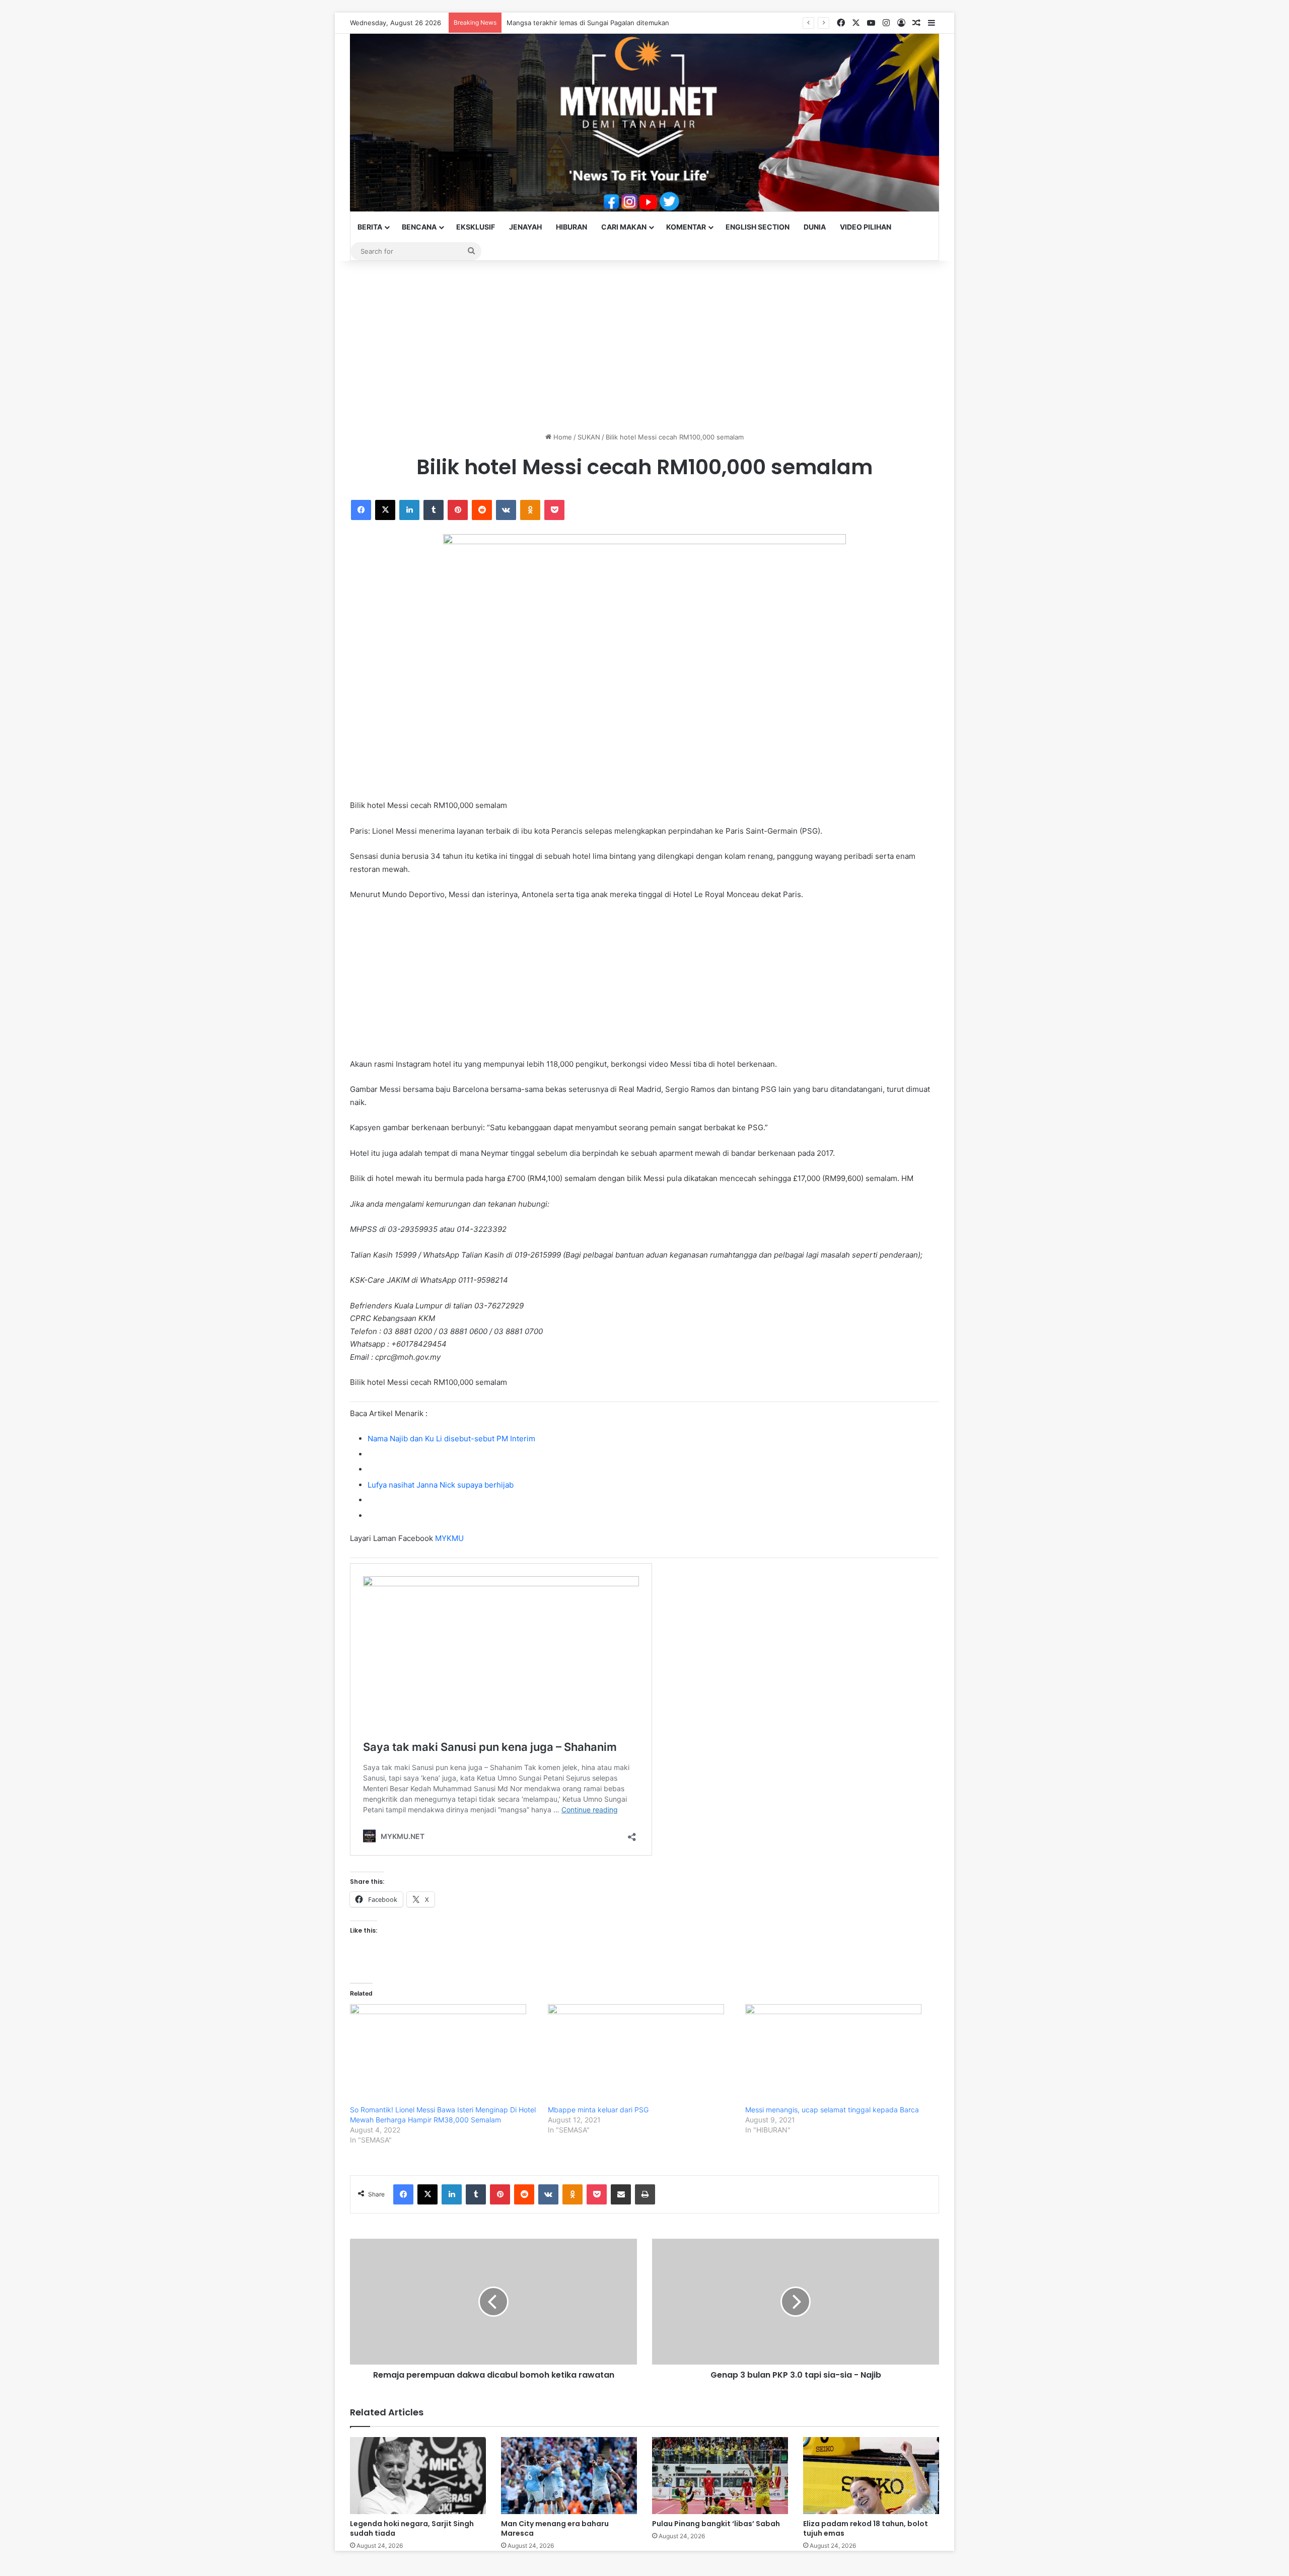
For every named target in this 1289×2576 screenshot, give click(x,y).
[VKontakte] (506, 510)
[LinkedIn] (409, 510)
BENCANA (419, 227)
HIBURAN (571, 227)
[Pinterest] (458, 510)
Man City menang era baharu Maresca (555, 2528)
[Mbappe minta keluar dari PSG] (642, 2054)
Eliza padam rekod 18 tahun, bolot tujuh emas (866, 2528)
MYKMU (449, 1538)
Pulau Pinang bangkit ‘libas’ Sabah (716, 2524)
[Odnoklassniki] (530, 510)
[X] (385, 510)
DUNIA (815, 227)
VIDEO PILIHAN (866, 227)
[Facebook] (361, 510)
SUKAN (589, 437)
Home (562, 437)
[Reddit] (482, 510)
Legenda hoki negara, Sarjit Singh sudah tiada (412, 2528)
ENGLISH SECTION (758, 227)
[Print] (645, 2194)
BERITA (370, 227)
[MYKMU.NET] (644, 123)
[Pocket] (554, 510)
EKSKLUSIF (476, 227)
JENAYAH (525, 227)
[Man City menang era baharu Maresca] (569, 2475)
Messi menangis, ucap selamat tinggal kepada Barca (832, 2110)
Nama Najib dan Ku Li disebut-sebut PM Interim (451, 1439)
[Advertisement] (644, 346)
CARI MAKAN (624, 227)
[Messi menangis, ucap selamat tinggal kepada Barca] (839, 2054)
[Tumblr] (434, 510)
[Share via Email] (621, 2194)
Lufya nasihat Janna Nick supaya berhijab (441, 1485)
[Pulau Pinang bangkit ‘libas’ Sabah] (720, 2475)
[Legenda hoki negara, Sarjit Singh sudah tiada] (418, 2475)
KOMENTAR (686, 227)
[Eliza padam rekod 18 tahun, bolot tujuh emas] (871, 2475)
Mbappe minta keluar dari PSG (598, 2110)
